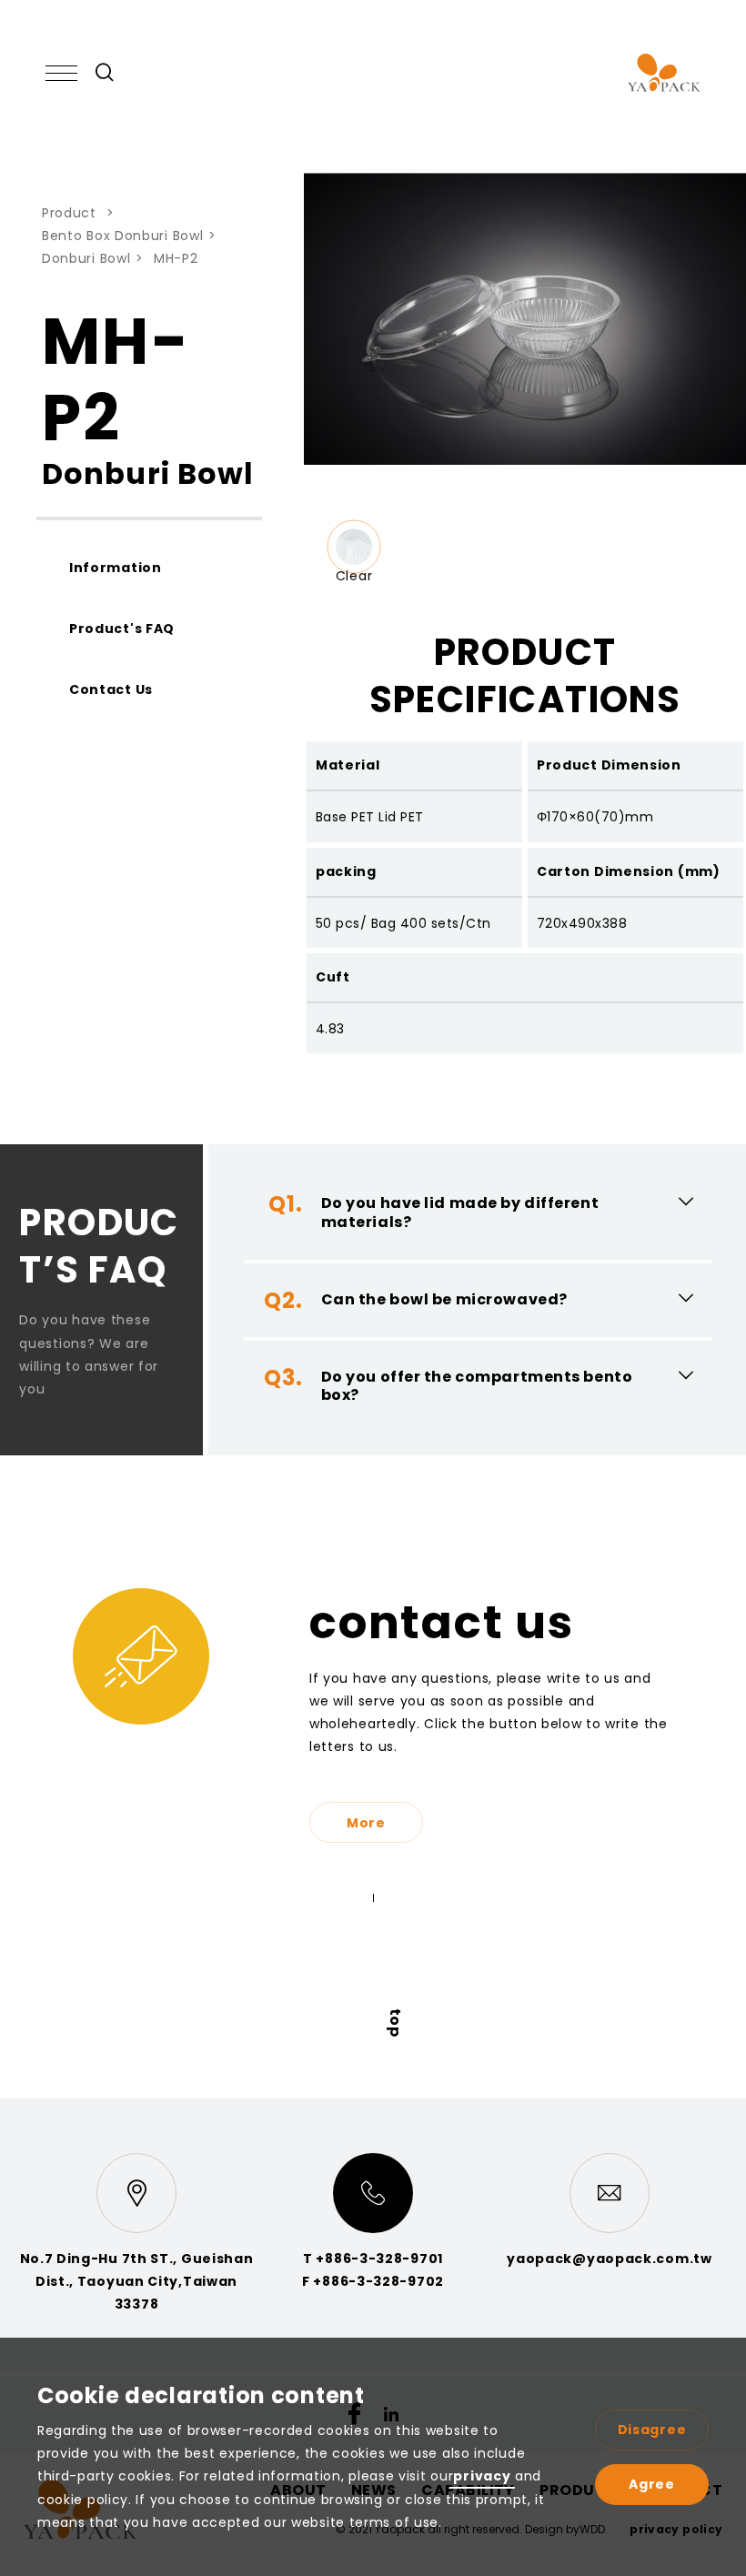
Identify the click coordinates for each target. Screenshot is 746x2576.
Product (71, 213)
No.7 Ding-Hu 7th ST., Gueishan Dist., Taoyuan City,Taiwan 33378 (137, 2281)
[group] (354, 547)
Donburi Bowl (86, 258)
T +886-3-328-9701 (373, 2259)
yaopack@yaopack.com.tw (609, 2259)
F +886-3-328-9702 (373, 2281)
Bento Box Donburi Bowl (122, 236)
